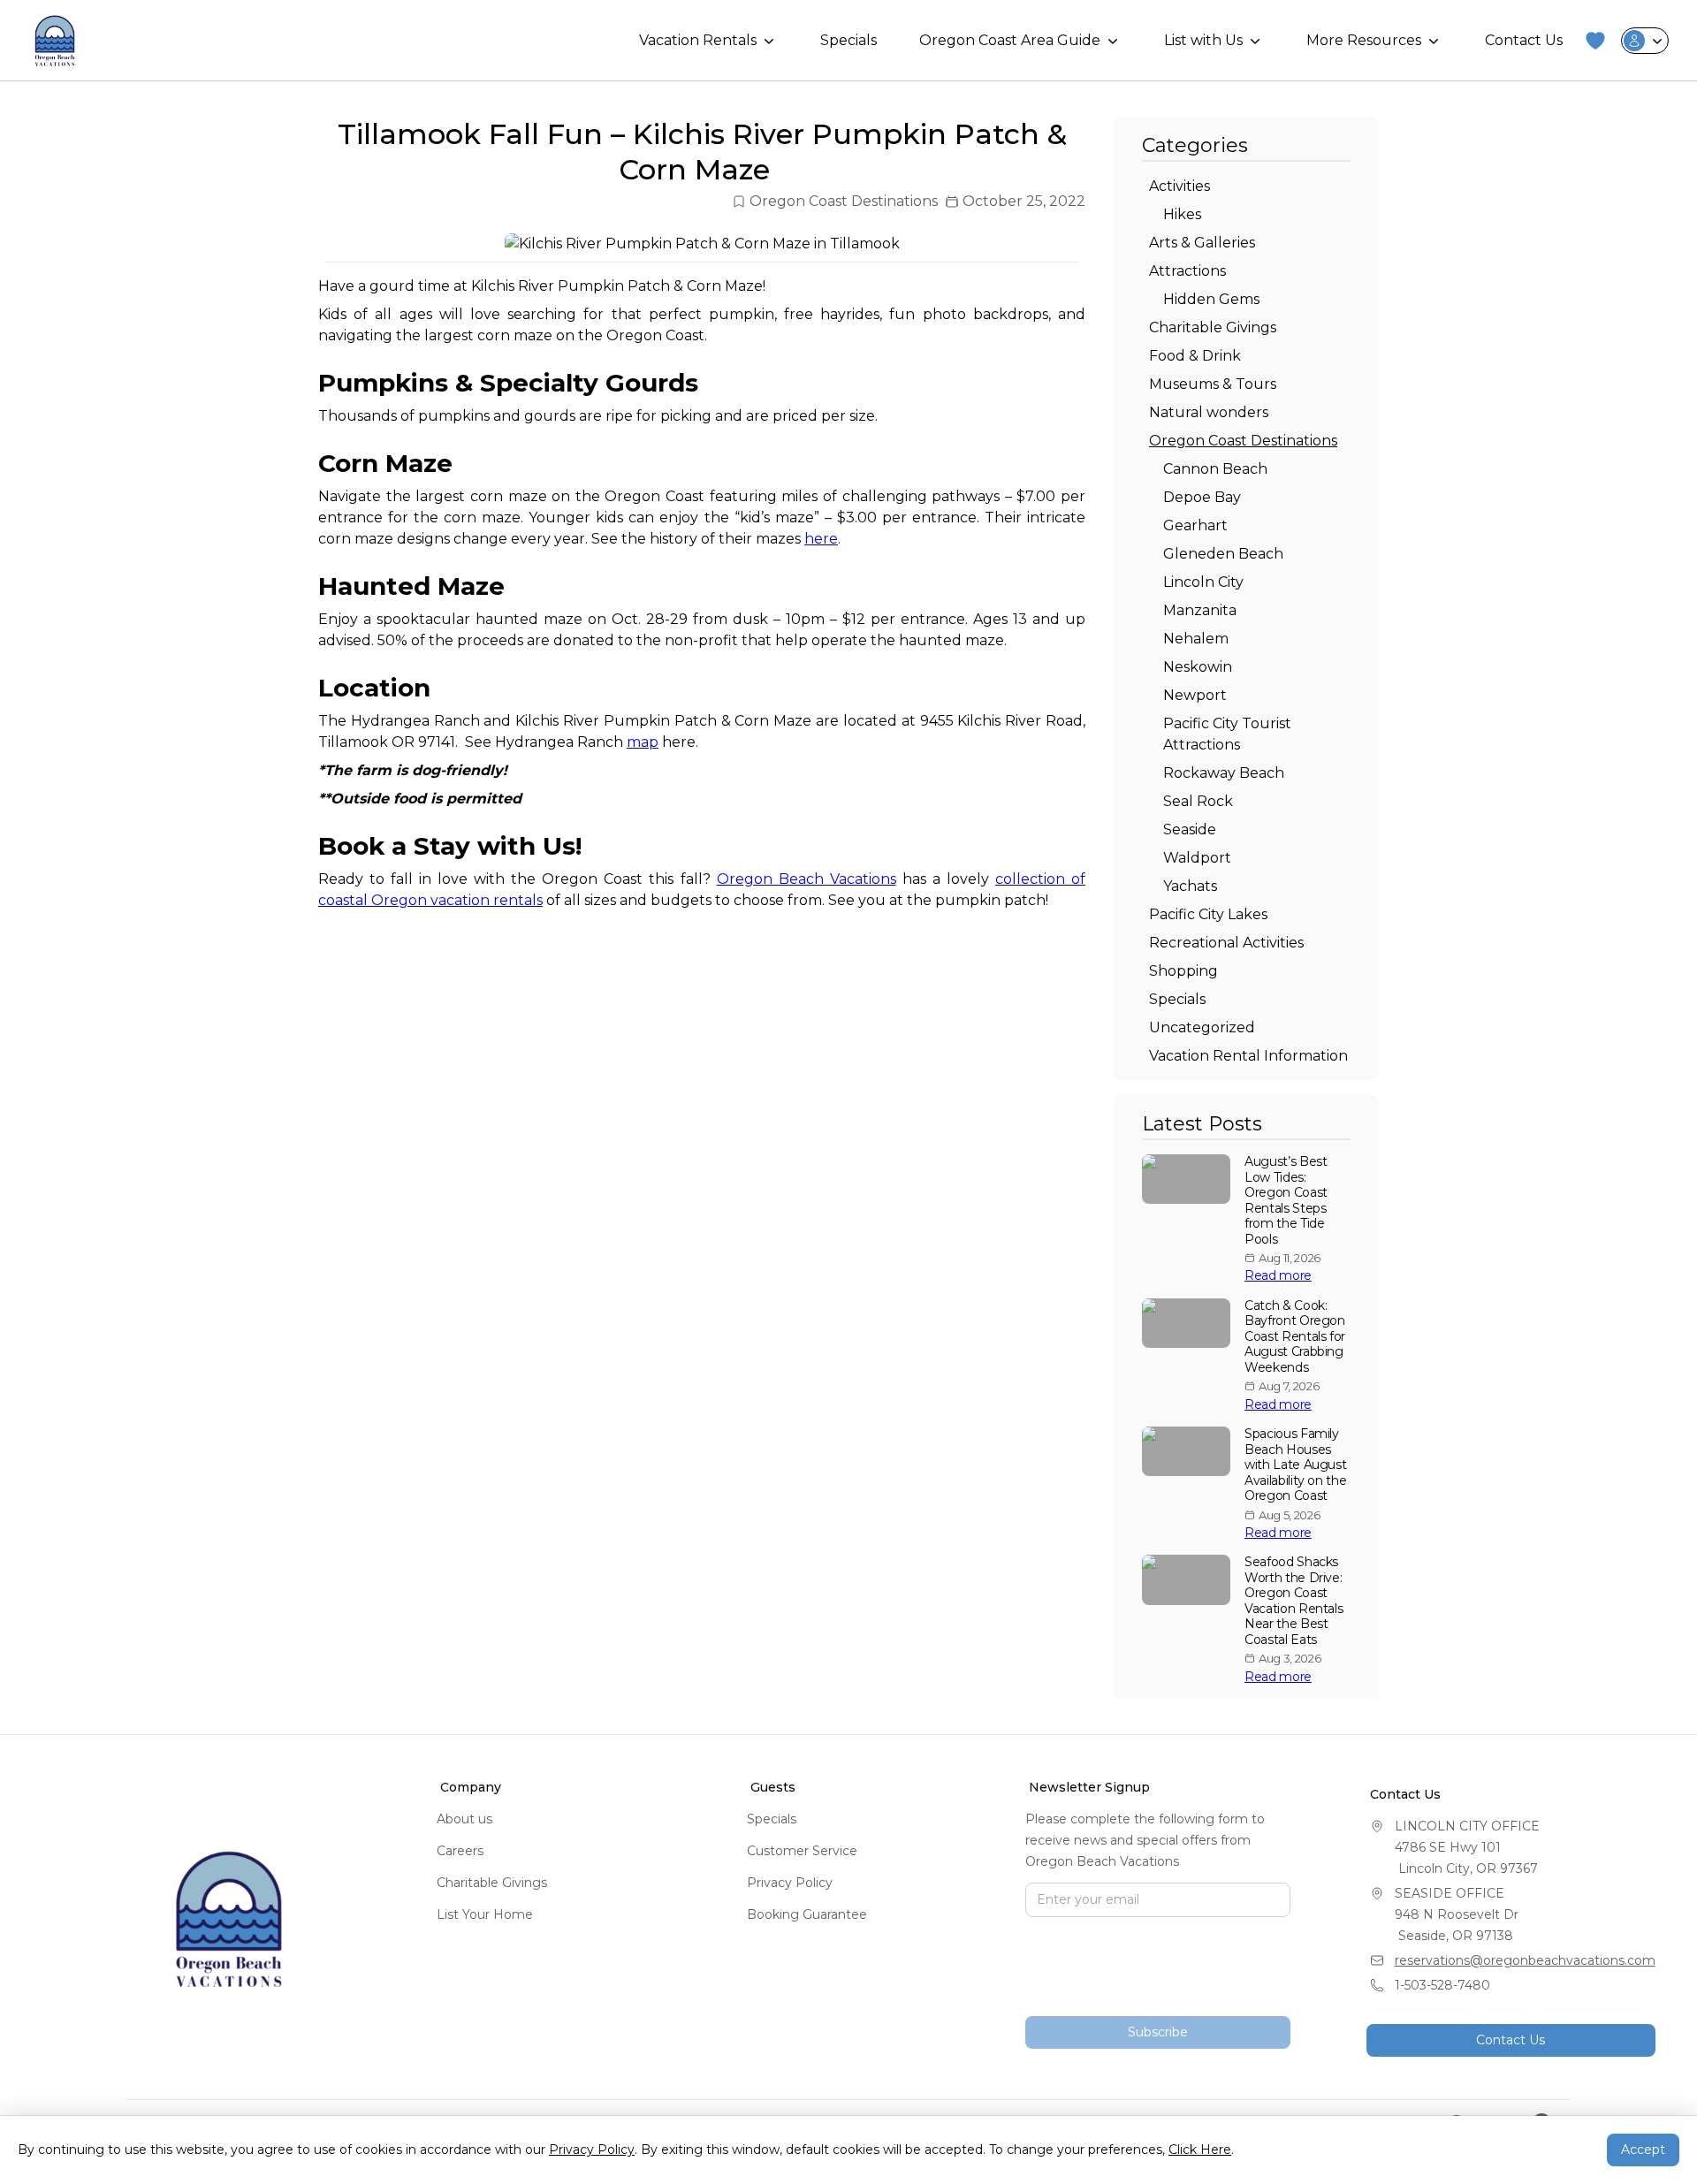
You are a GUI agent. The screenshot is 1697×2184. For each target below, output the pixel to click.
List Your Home (485, 1914)
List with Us (1203, 40)
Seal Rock (1198, 801)
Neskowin (1198, 667)
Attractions (1187, 271)
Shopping (1183, 971)
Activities (1180, 186)
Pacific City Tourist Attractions (1227, 734)
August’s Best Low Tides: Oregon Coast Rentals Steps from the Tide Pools (1286, 1201)
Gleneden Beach (1223, 554)
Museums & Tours (1213, 384)
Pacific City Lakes (1208, 914)
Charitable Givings (1213, 327)
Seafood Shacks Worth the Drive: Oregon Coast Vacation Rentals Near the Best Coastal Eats (1294, 1601)
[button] (1595, 41)
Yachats (1190, 886)
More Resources (1364, 40)
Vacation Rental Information (1248, 1056)
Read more (1278, 1276)
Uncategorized (1202, 1027)
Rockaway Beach (1224, 773)
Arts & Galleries (1202, 243)
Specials (848, 40)
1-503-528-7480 (1442, 1985)
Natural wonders (1209, 412)
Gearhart (1195, 525)
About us (464, 1819)
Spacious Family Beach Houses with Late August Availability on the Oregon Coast (1295, 1465)
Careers (460, 1851)
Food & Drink (1195, 356)
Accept (1643, 2150)
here (821, 539)
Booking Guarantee (807, 1914)
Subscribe (1158, 2032)
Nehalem (1196, 639)
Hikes (1182, 214)
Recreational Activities (1226, 943)
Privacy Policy (790, 1883)
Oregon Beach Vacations (807, 879)
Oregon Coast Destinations (844, 201)
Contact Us (1524, 40)
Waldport (1197, 858)
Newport (1195, 695)
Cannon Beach (1215, 469)
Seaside (1190, 829)
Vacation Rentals (698, 40)
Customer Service (802, 1851)
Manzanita (1200, 610)
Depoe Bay (1202, 497)
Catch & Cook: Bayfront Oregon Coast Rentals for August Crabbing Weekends (1295, 1337)
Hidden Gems (1211, 299)
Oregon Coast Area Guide (1010, 40)
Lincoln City (1203, 582)
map (643, 742)
